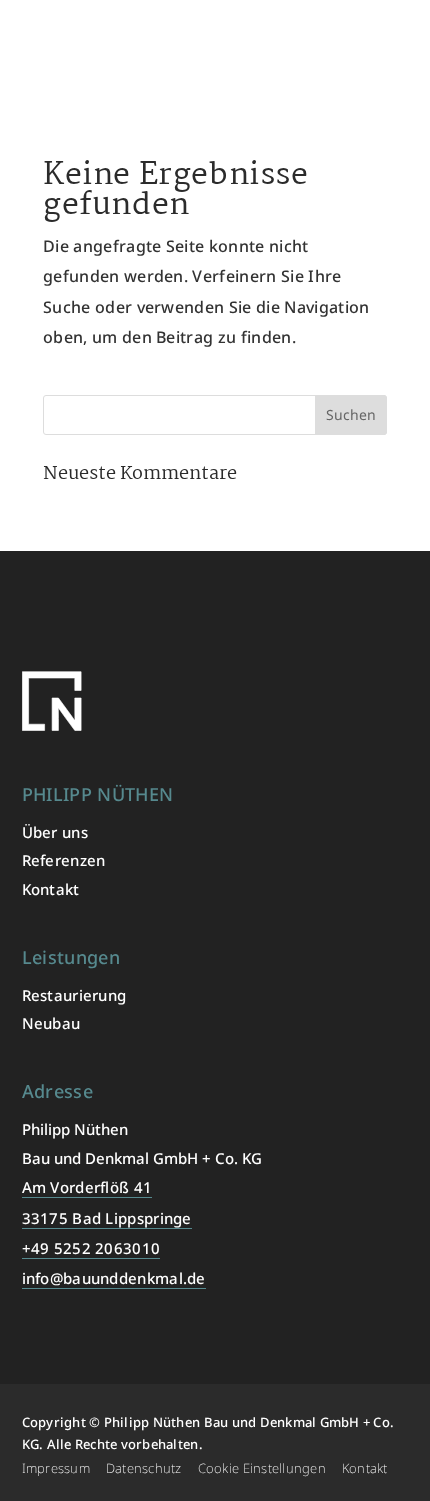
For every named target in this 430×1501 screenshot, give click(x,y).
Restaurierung (74, 995)
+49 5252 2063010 (91, 1248)
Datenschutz (144, 1468)
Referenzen (64, 860)
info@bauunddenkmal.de (114, 1278)
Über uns (55, 832)
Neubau (51, 1023)
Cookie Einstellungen (262, 1468)
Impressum (56, 1468)
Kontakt (51, 889)
